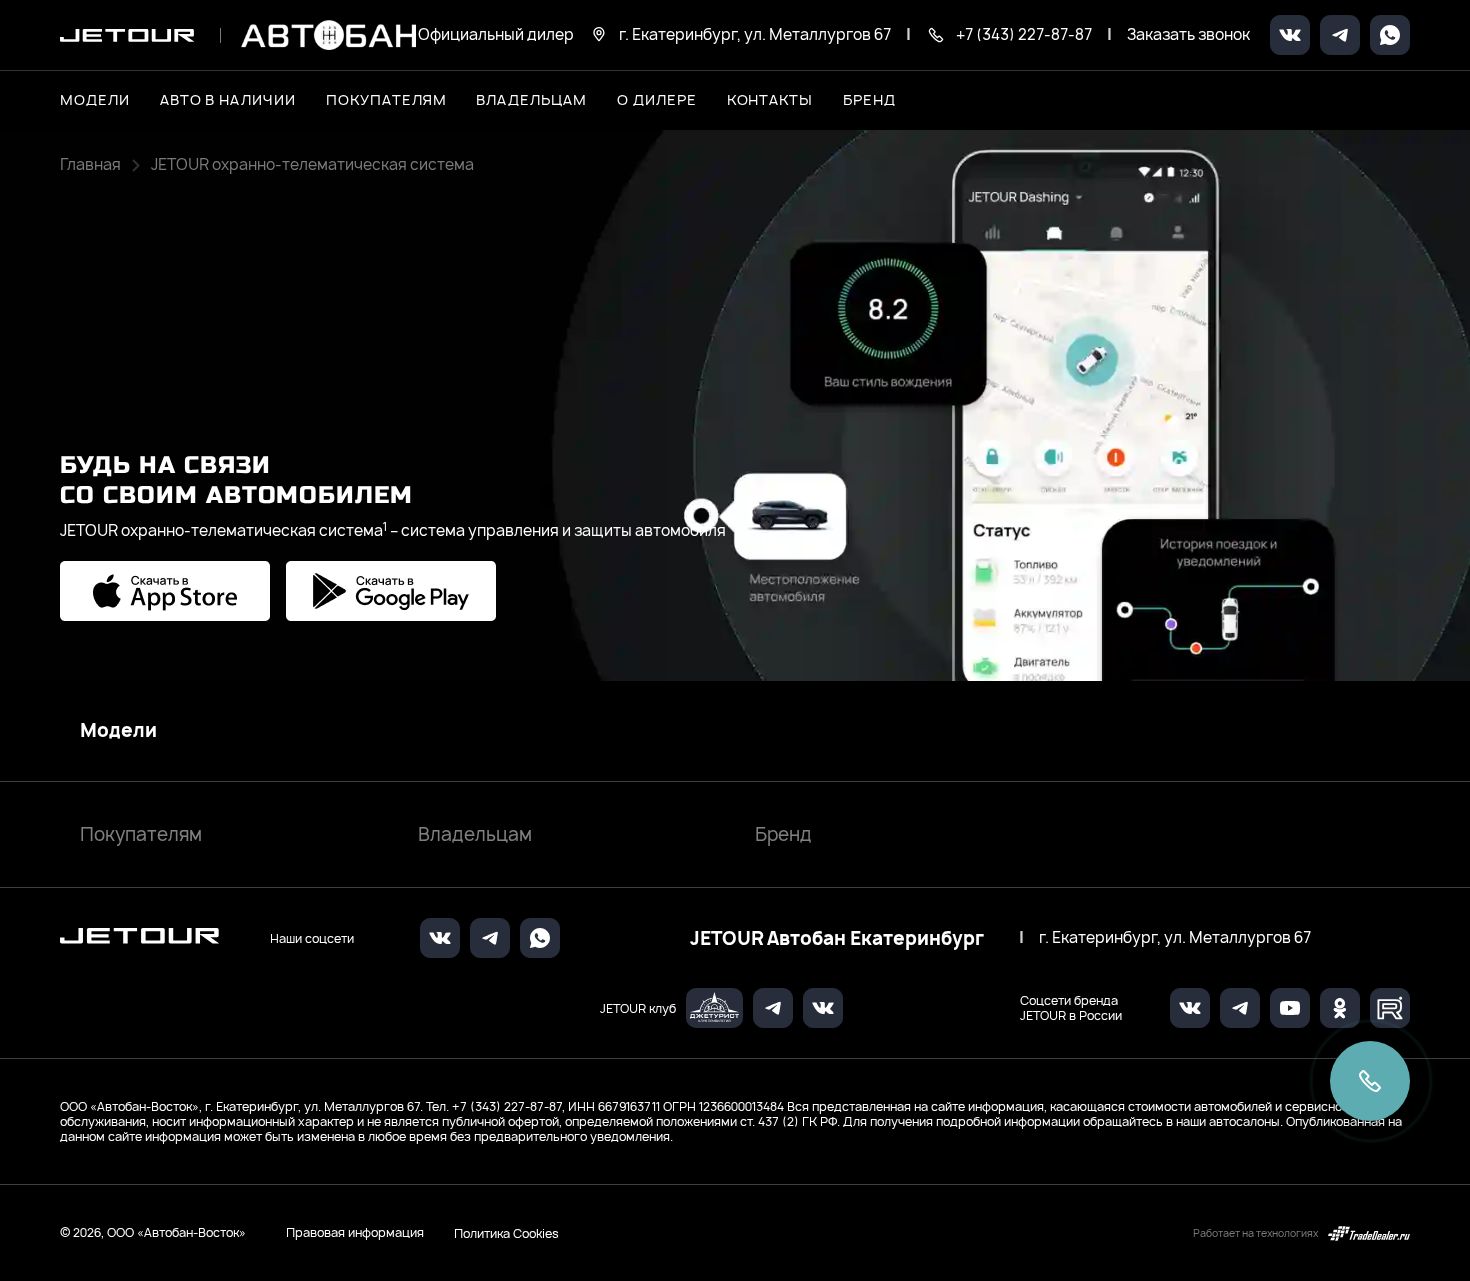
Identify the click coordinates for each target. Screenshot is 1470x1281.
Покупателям (141, 834)
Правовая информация (355, 1232)
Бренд (783, 834)
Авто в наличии (228, 99)
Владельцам (475, 834)
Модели (118, 731)
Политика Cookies (506, 1233)
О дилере (657, 99)
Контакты (770, 99)
